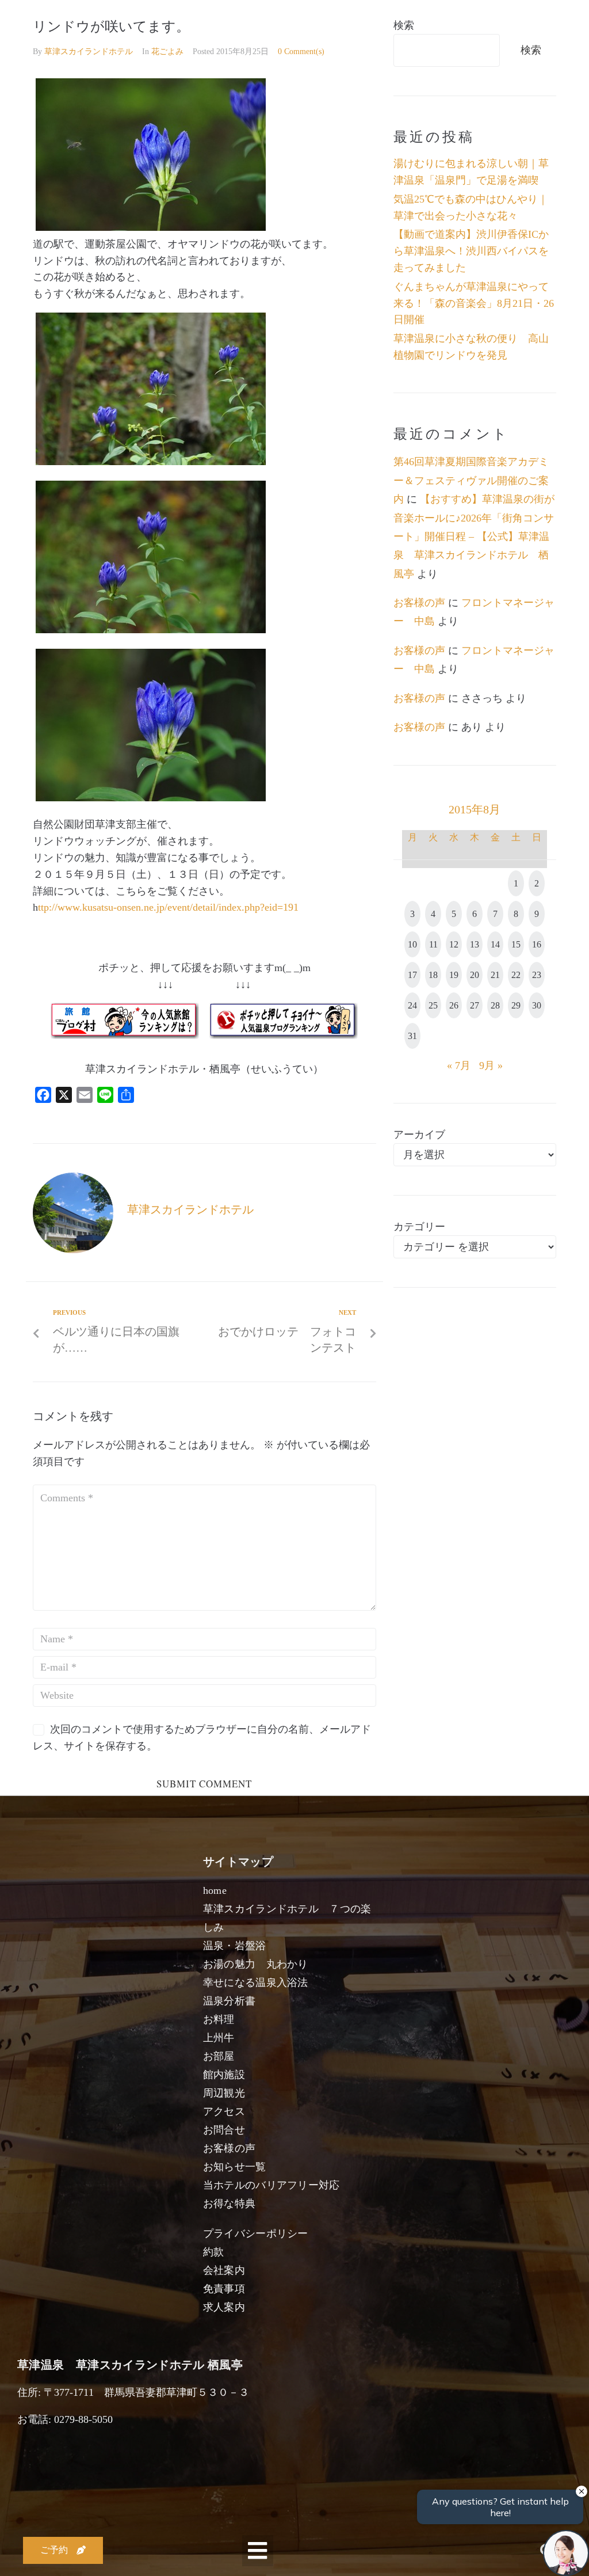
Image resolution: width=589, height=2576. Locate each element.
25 (433, 1005)
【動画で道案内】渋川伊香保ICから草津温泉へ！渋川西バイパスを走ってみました (471, 251)
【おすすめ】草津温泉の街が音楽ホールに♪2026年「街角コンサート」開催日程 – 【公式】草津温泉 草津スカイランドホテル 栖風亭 (474, 536)
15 (516, 944)
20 (475, 975)
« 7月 (459, 1066)
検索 (404, 25)
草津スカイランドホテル (89, 52)
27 (475, 1005)
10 (412, 944)
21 (495, 975)
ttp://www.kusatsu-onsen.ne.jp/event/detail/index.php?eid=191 (168, 907)
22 (516, 975)
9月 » (491, 1066)
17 (412, 975)
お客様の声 (419, 603)
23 (537, 975)
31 (412, 1036)
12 (454, 944)
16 (537, 944)
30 (537, 1005)
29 (516, 1005)
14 (495, 944)
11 (433, 944)
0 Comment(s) (301, 52)
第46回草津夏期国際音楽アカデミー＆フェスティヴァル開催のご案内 (471, 480)
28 (495, 1005)
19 (454, 975)
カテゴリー (419, 1227)
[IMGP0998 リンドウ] (151, 227)
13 (475, 944)
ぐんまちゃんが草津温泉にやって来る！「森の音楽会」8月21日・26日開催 (474, 303)
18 (433, 975)
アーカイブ (419, 1135)
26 (454, 1005)
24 (412, 1005)
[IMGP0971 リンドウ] (151, 630)
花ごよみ (167, 52)
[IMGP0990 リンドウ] (151, 798)
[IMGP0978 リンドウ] (151, 462)
